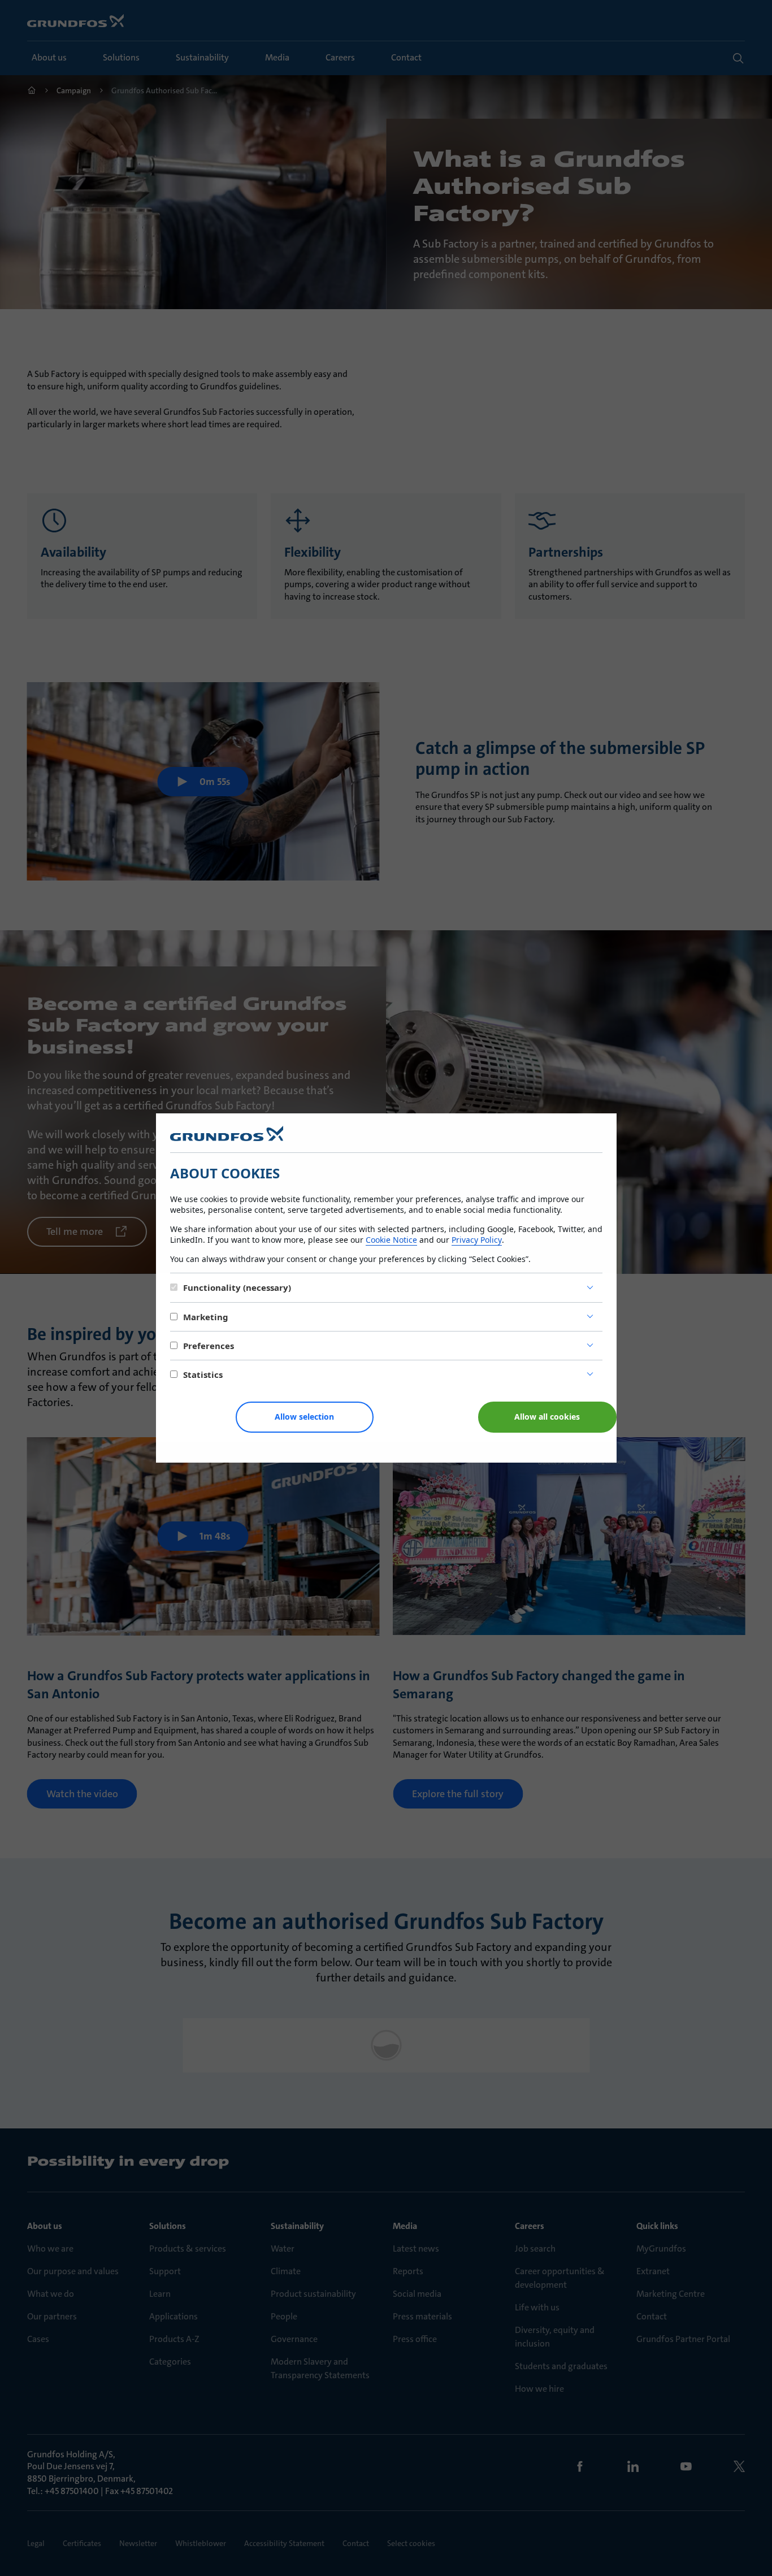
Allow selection (304, 1417)
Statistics (203, 1374)
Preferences (209, 1346)
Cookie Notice (391, 1240)
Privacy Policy (477, 1240)
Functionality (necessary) (237, 1287)
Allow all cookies (547, 1417)
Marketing (206, 1317)
